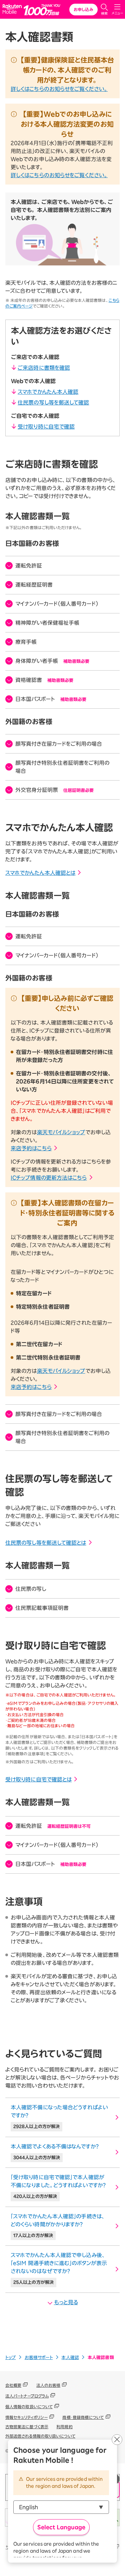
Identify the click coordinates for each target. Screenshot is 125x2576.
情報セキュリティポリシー (26, 2417)
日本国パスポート (51, 699)
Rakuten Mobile (13, 10)
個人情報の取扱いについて (29, 2407)
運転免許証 (29, 566)
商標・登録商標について (83, 2417)
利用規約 (64, 2427)
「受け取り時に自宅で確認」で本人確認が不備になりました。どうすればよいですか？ (58, 2187)
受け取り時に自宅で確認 (46, 427)
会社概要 (13, 2385)
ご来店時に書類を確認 (44, 368)
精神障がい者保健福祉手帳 (47, 623)
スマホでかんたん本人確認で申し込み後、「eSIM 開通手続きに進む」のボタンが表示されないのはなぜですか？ (59, 2268)
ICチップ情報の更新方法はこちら (49, 1178)
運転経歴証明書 (34, 585)
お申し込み (83, 9)
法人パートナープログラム (27, 2396)
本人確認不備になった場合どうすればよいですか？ (59, 2117)
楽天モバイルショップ (61, 1132)
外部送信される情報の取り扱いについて (40, 2436)
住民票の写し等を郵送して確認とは (46, 1543)
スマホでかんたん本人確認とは (40, 873)
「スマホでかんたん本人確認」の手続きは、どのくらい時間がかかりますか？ (58, 2226)
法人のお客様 (48, 2385)
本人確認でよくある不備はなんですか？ (55, 2152)
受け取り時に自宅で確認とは (38, 1779)
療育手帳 (26, 642)
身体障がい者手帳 (52, 661)
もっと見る (66, 2302)
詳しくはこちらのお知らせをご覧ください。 (59, 89)
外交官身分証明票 (54, 790)
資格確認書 (44, 680)
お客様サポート (39, 2358)
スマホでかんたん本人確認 (48, 392)
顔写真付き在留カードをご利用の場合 (59, 744)
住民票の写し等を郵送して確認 (53, 402)
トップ (10, 2358)
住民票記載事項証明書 (42, 1608)
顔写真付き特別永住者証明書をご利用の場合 (62, 767)
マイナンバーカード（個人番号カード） (57, 604)
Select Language (61, 2527)
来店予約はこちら (31, 1148)
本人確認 (70, 2358)
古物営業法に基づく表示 (27, 2427)
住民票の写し (31, 1589)
